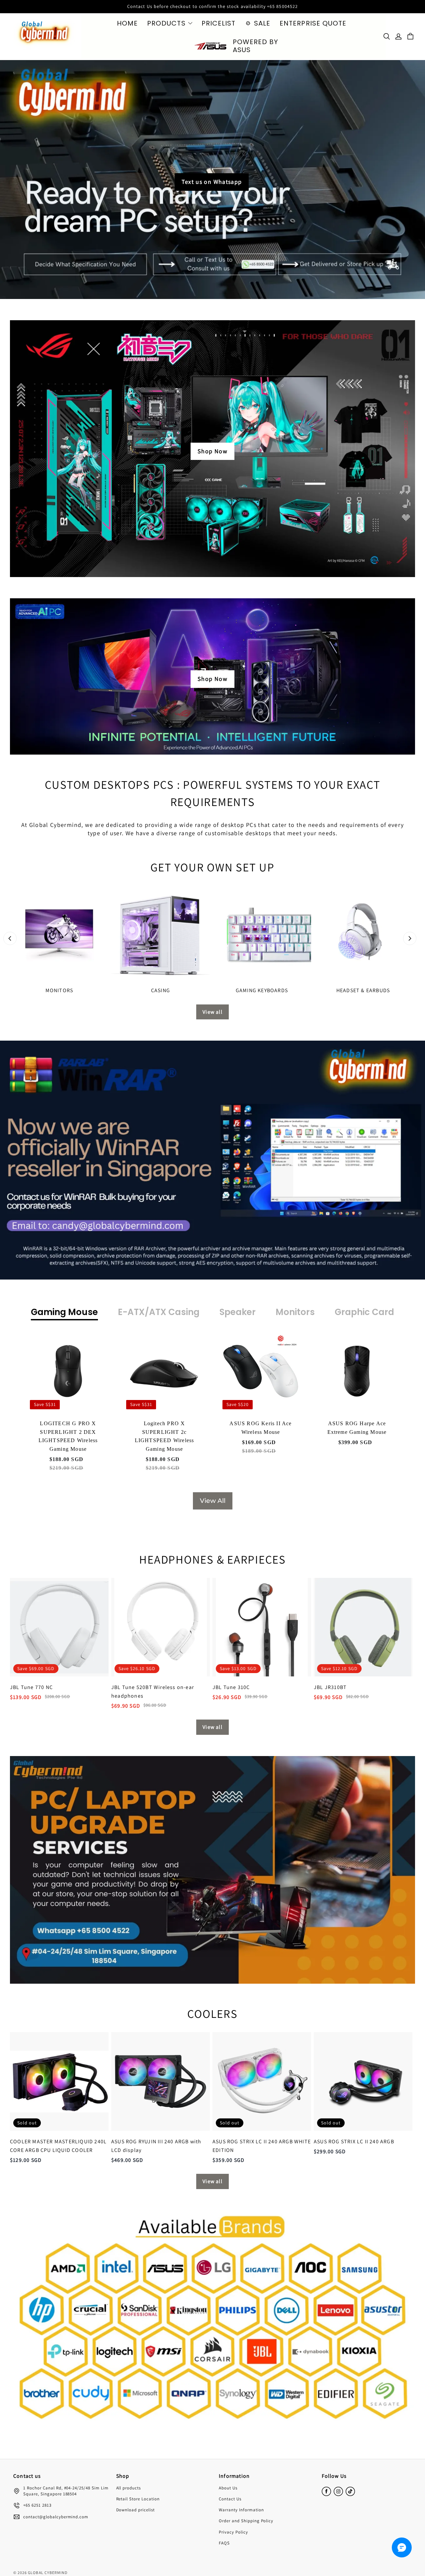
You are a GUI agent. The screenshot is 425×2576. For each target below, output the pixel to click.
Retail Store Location (138, 2499)
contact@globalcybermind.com (56, 2517)
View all (212, 1012)
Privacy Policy (233, 2532)
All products (129, 2488)
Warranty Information (241, 2510)
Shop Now (212, 451)
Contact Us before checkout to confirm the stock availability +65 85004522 (212, 6)
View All (213, 1501)
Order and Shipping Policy (246, 2521)
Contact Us (230, 2499)
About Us (228, 2488)
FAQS (224, 2543)
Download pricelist (136, 2510)
